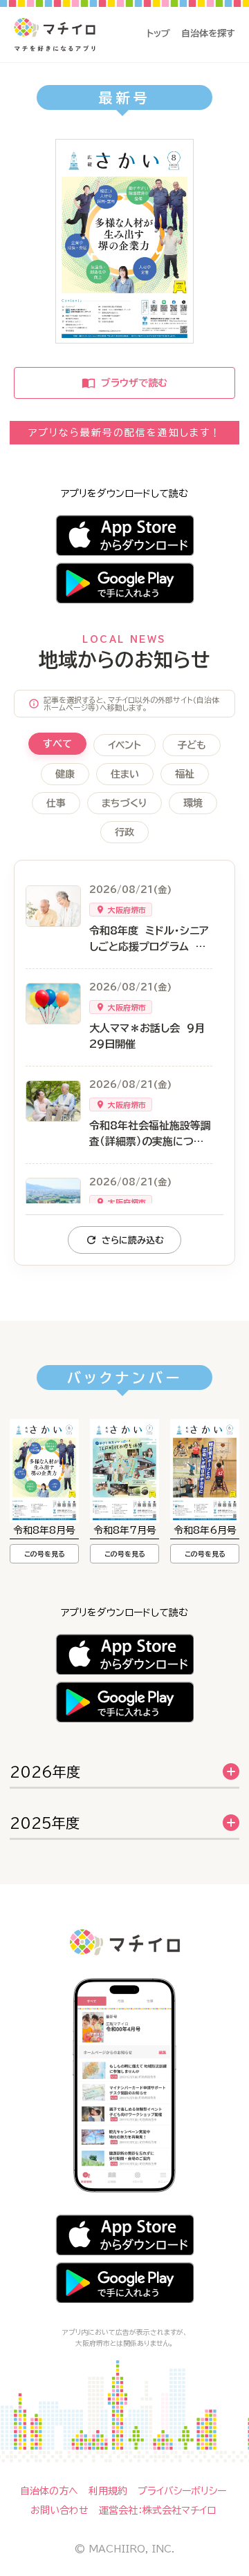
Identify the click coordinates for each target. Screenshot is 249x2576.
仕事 (56, 803)
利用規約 (108, 2491)
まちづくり (124, 803)
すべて (57, 744)
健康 (65, 774)
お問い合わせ (59, 2510)
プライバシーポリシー (182, 2491)
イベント (124, 745)
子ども (192, 745)
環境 (193, 803)
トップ (158, 34)
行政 (124, 832)
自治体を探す (208, 34)
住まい (125, 774)
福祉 (185, 774)
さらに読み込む (133, 1240)
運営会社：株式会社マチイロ (157, 2510)
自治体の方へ (49, 2491)
